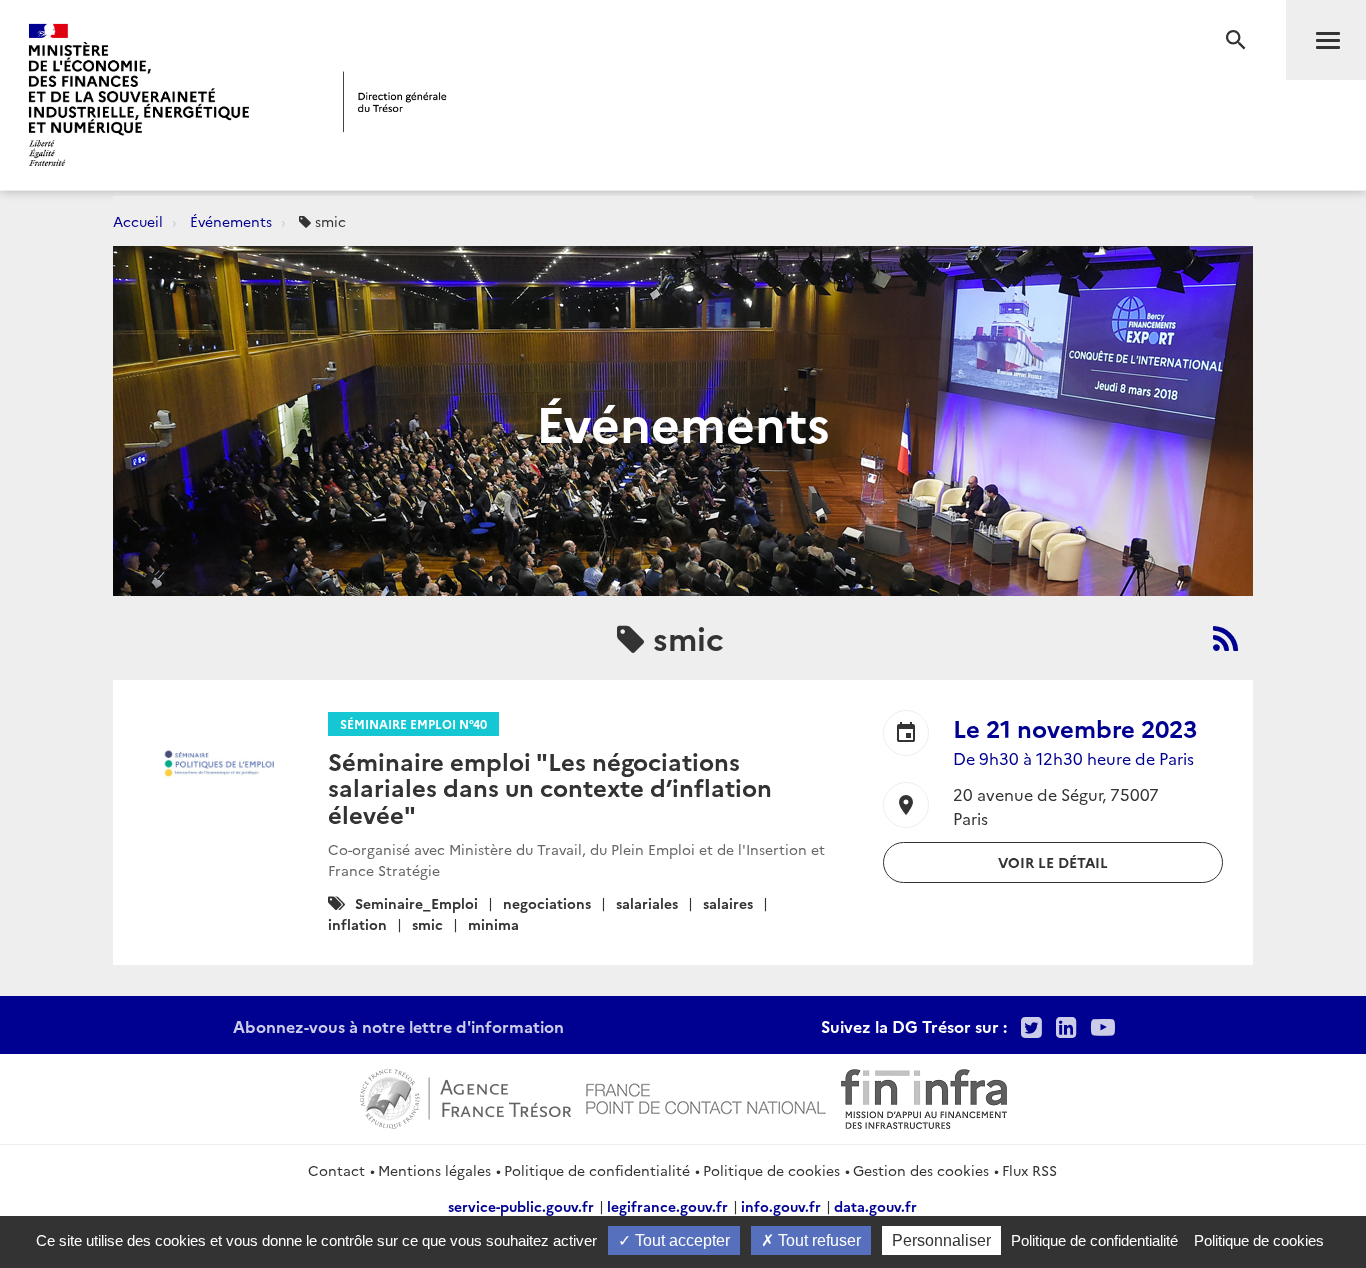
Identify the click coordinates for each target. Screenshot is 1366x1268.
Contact (336, 1170)
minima (493, 924)
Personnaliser (941, 1240)
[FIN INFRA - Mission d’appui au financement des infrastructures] (924, 1096)
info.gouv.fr (781, 1206)
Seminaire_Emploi (416, 903)
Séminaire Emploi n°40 (413, 723)
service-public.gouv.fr (521, 1206)
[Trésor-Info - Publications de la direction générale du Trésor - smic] (1225, 638)
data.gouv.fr (875, 1206)
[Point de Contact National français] (706, 1096)
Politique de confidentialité (597, 1170)
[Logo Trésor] (395, 101)
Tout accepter (680, 1240)
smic (427, 924)
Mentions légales (434, 1170)
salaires (728, 903)
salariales (647, 903)
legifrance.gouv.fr (667, 1206)
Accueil (138, 221)
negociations (547, 903)
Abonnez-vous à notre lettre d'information (398, 1026)
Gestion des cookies (921, 1170)
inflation (357, 924)
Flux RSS (1029, 1170)
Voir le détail (1053, 862)
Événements (231, 221)
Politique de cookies (771, 1170)
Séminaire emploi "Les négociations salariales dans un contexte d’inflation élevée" (550, 787)
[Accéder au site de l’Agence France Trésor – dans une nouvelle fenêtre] (465, 1096)
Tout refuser (817, 1240)
